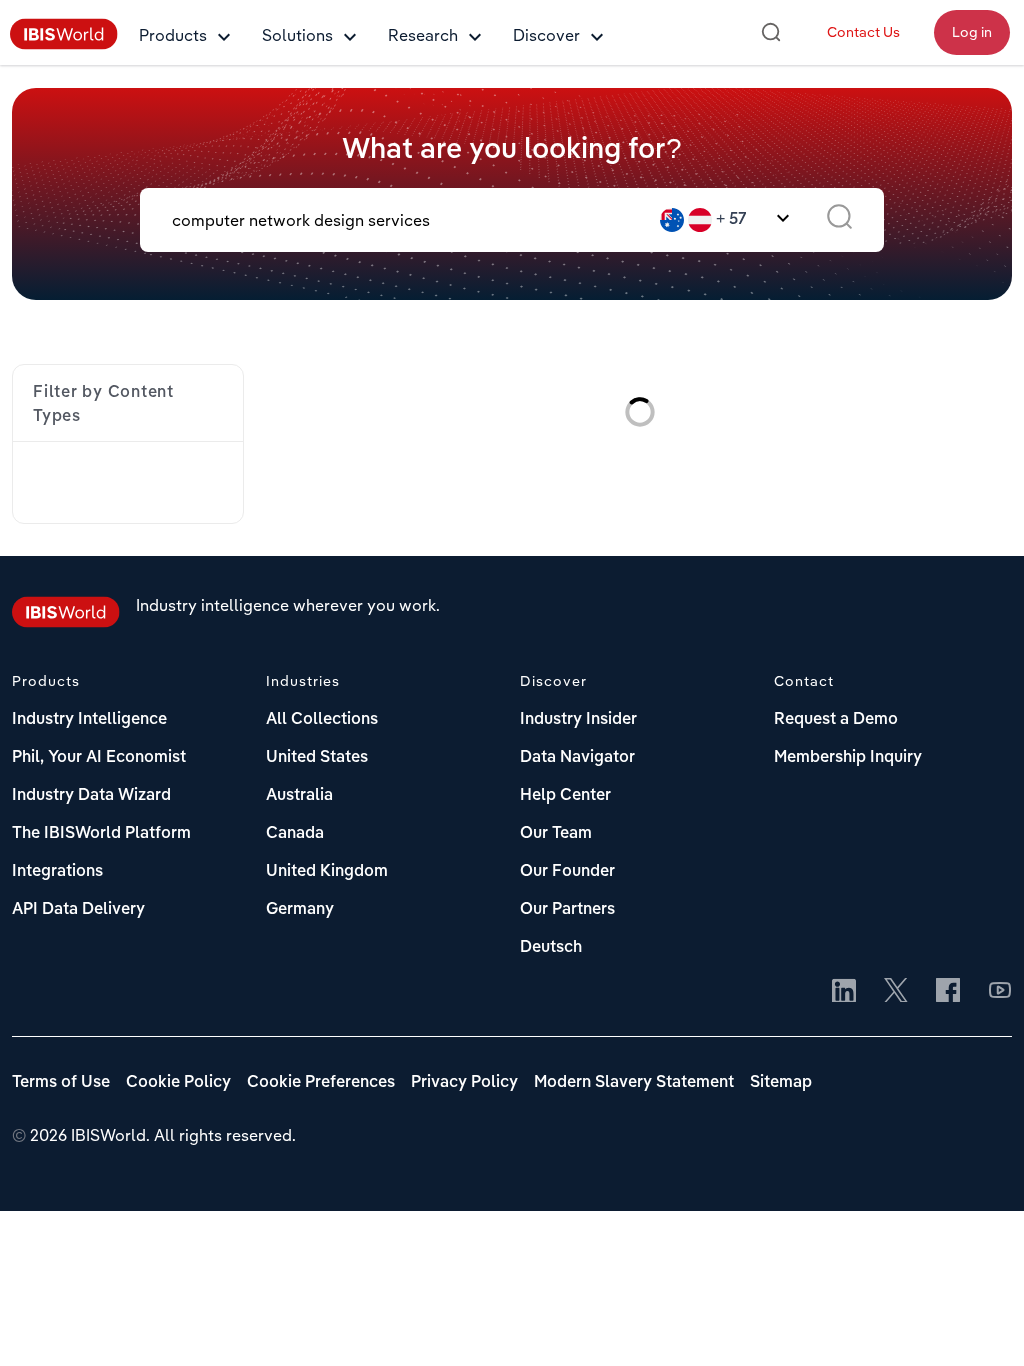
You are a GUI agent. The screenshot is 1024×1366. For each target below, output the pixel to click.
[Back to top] (979, 1321)
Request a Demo (836, 720)
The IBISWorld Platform (101, 834)
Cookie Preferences (321, 1083)
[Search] (771, 32)
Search (839, 220)
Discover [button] (546, 35)
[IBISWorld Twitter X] (896, 992)
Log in (972, 32)
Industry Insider (578, 720)
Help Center (565, 796)
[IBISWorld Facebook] (948, 992)
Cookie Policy (178, 1083)
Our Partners (567, 910)
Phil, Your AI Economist (99, 758)
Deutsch (551, 948)
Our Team (556, 834)
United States (317, 758)
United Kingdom (327, 872)
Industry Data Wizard (91, 796)
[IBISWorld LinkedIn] (844, 992)
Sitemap (781, 1083)
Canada (295, 834)
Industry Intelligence (89, 720)
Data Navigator (577, 758)
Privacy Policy (464, 1083)
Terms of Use (61, 1083)
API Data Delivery (78, 910)
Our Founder (567, 872)
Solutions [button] (297, 35)
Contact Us (863, 32)
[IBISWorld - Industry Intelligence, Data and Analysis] (64, 44)
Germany (300, 910)
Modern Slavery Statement (634, 1083)
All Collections (322, 720)
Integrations (57, 872)
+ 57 (731, 220)
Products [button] (173, 35)
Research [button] (423, 35)
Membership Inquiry (848, 758)
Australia (299, 796)
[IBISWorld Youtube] (1000, 992)
